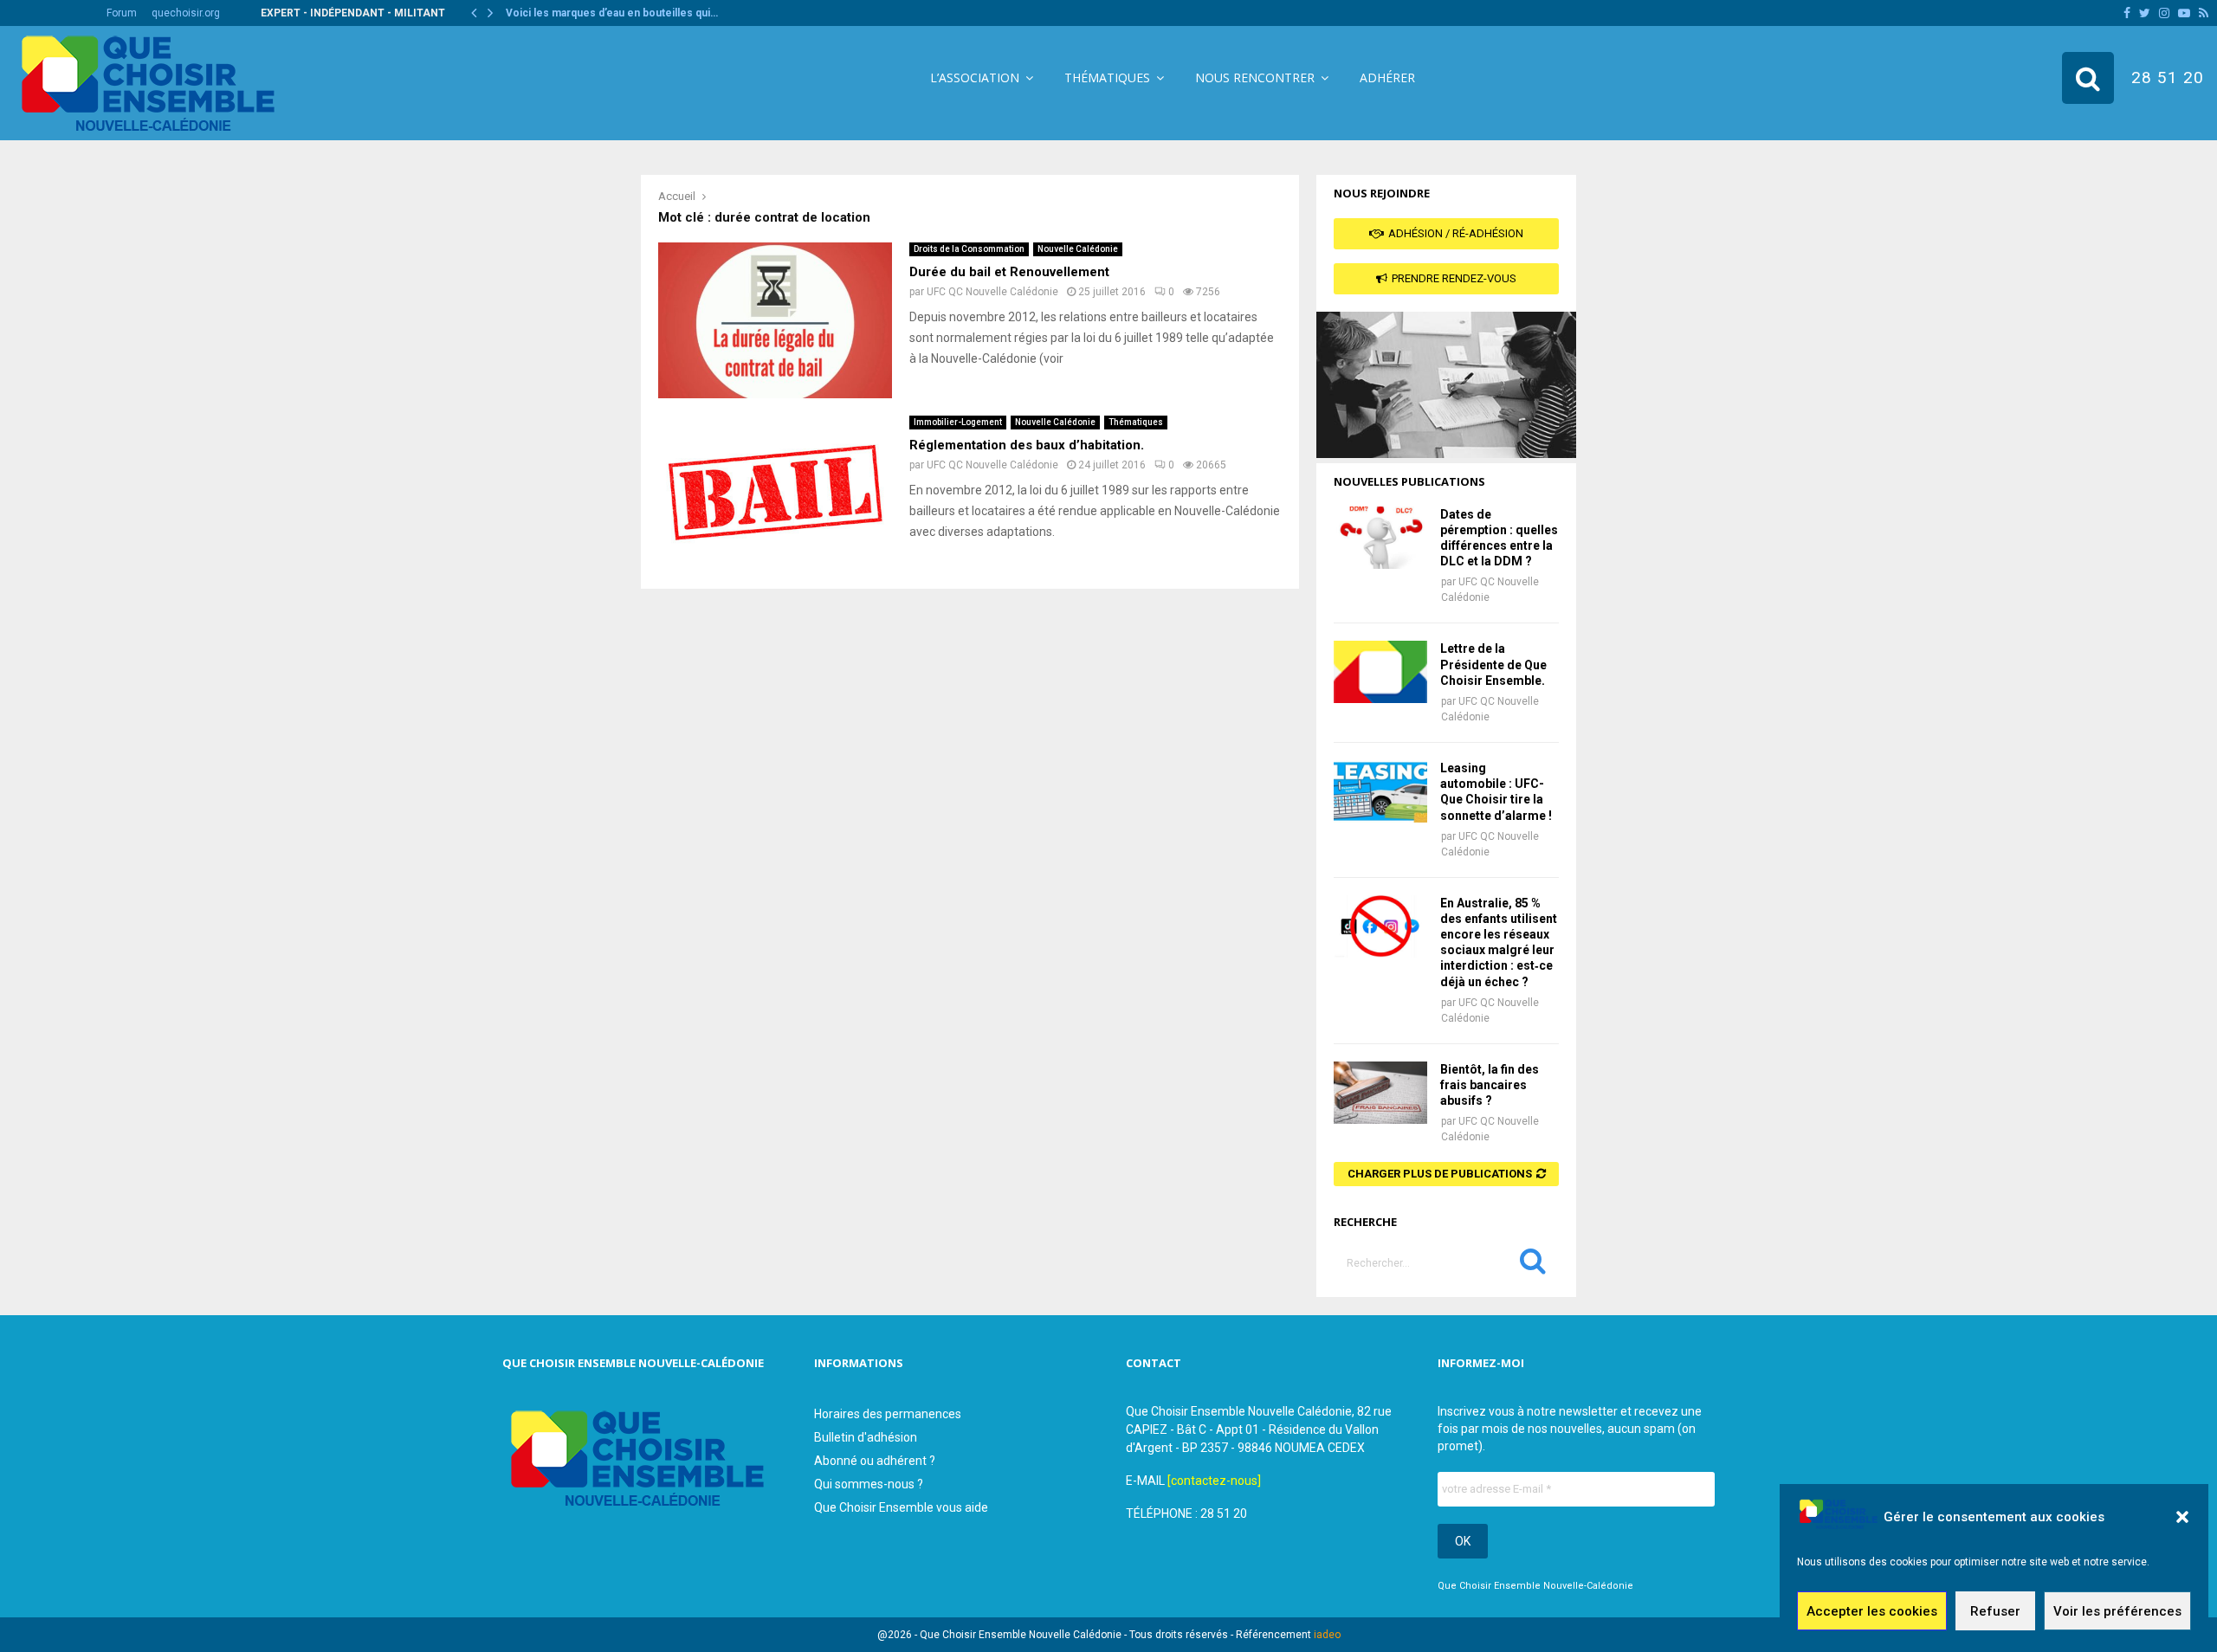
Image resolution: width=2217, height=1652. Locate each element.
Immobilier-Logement (958, 422)
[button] (2182, 1517)
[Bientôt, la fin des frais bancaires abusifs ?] (1380, 1093)
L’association (975, 77)
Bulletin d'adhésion (866, 1437)
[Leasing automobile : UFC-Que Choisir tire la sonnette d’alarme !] (1380, 791)
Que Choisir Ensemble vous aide (901, 1507)
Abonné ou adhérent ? (875, 1461)
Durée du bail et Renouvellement (1009, 272)
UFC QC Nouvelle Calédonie (992, 292)
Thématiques (1107, 77)
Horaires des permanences (888, 1414)
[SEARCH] (1533, 1265)
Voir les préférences (2117, 1611)
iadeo (1327, 1635)
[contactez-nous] (1214, 1481)
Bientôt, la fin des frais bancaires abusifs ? (1490, 1085)
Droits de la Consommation (969, 249)
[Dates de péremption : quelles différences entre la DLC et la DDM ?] (1380, 538)
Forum (122, 13)
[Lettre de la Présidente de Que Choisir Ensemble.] (1380, 672)
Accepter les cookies (1872, 1611)
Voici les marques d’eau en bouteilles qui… (612, 13)
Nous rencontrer (1255, 77)
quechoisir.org (186, 13)
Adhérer (1387, 77)
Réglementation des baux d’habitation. (1027, 445)
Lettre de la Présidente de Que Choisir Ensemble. (1493, 664)
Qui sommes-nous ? (869, 1484)
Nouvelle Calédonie (1078, 249)
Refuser (1995, 1611)
